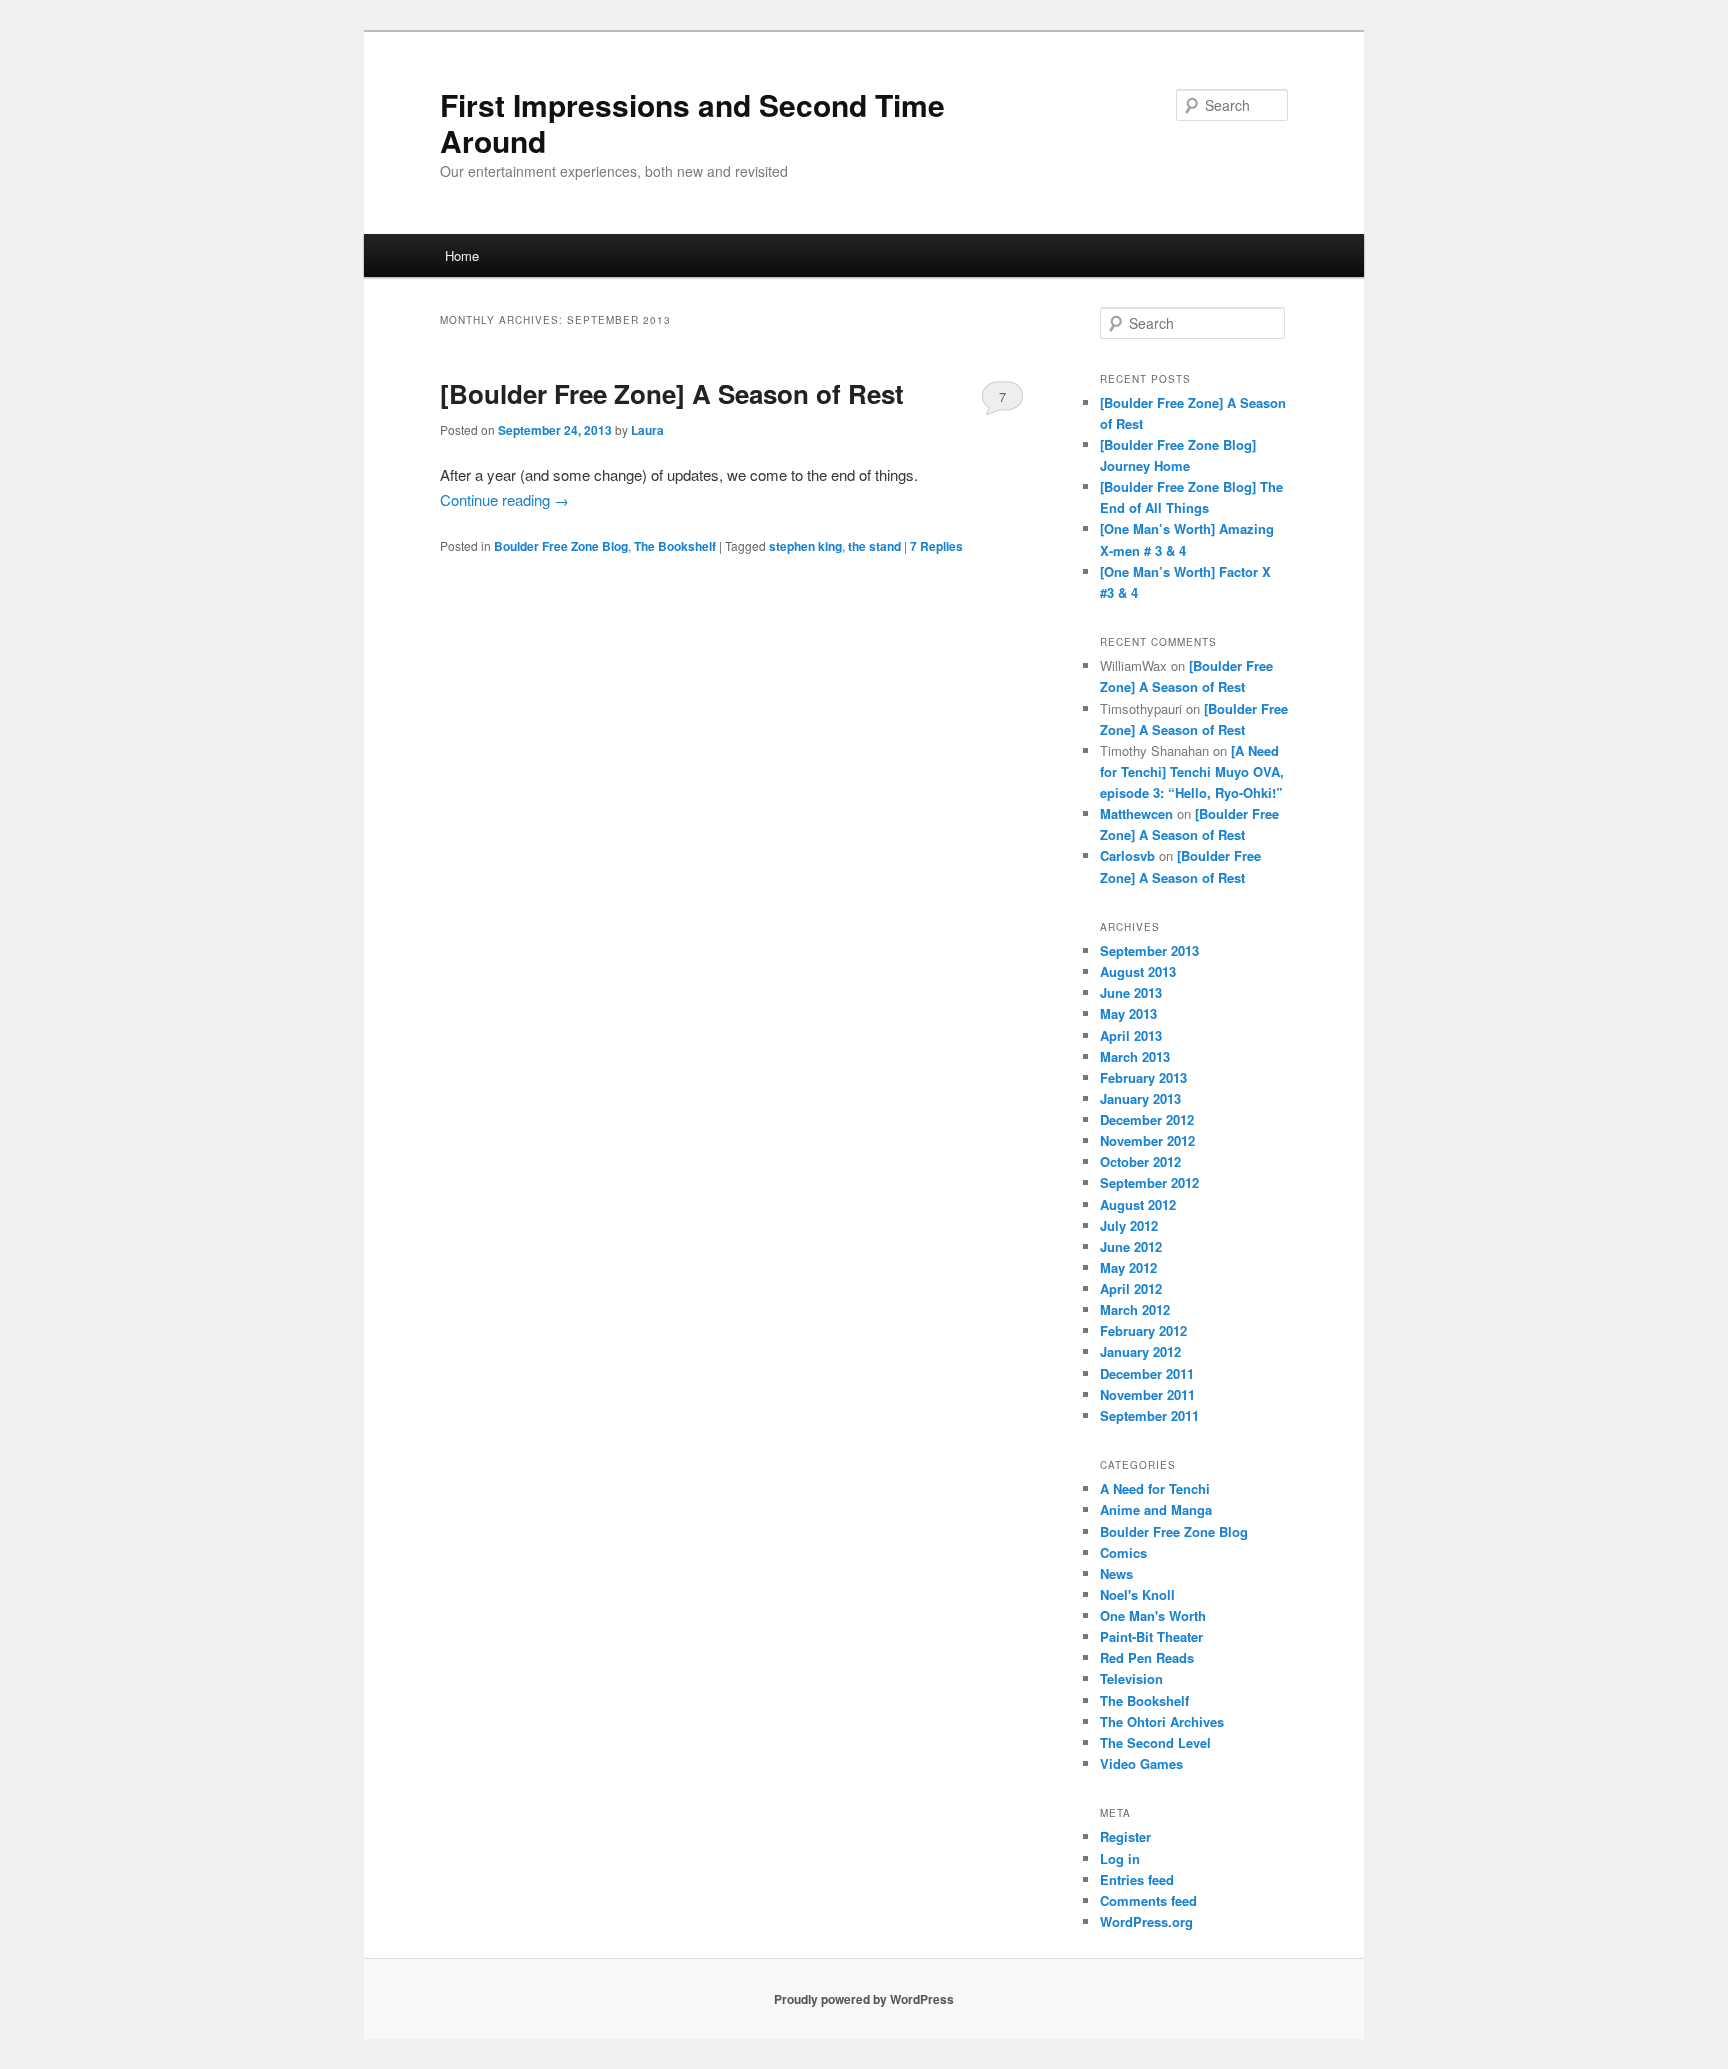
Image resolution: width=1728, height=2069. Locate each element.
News (1116, 1573)
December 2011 (1147, 1373)
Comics (1123, 1552)
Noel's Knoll (1137, 1594)
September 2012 (1149, 1182)
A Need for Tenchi (1155, 1488)
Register (1125, 1836)
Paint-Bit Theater (1151, 1636)
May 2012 (1128, 1267)
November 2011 (1147, 1394)
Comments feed (1148, 1900)
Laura (647, 430)
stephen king (805, 546)
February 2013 (1143, 1077)
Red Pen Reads (1147, 1657)
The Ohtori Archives (1162, 1721)
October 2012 (1140, 1161)
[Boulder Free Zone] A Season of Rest (672, 393)
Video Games (1141, 1763)
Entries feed (1137, 1879)
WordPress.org (1146, 1921)
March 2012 (1135, 1309)
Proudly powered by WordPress (864, 1999)
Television (1131, 1678)
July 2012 (1129, 1225)
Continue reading (504, 499)
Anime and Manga (1156, 1509)
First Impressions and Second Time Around (692, 122)
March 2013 (1135, 1056)
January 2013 (1140, 1098)
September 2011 (1149, 1415)
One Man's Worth (1153, 1615)
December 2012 (1147, 1119)
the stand (874, 546)
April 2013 (1131, 1035)
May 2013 (1128, 1013)
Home (462, 255)
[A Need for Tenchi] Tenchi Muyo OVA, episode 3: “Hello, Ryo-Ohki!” (1192, 771)
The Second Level (1155, 1742)
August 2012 (1138, 1204)
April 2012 (1131, 1288)
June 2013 (1131, 992)
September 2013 (1149, 950)
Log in (1120, 1858)
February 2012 (1143, 1330)
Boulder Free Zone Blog (561, 546)
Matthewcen (1136, 813)
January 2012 (1140, 1351)
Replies (936, 546)
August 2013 (1138, 971)
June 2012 (1131, 1246)
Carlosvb (1127, 855)
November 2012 (1147, 1140)
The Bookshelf (675, 546)
